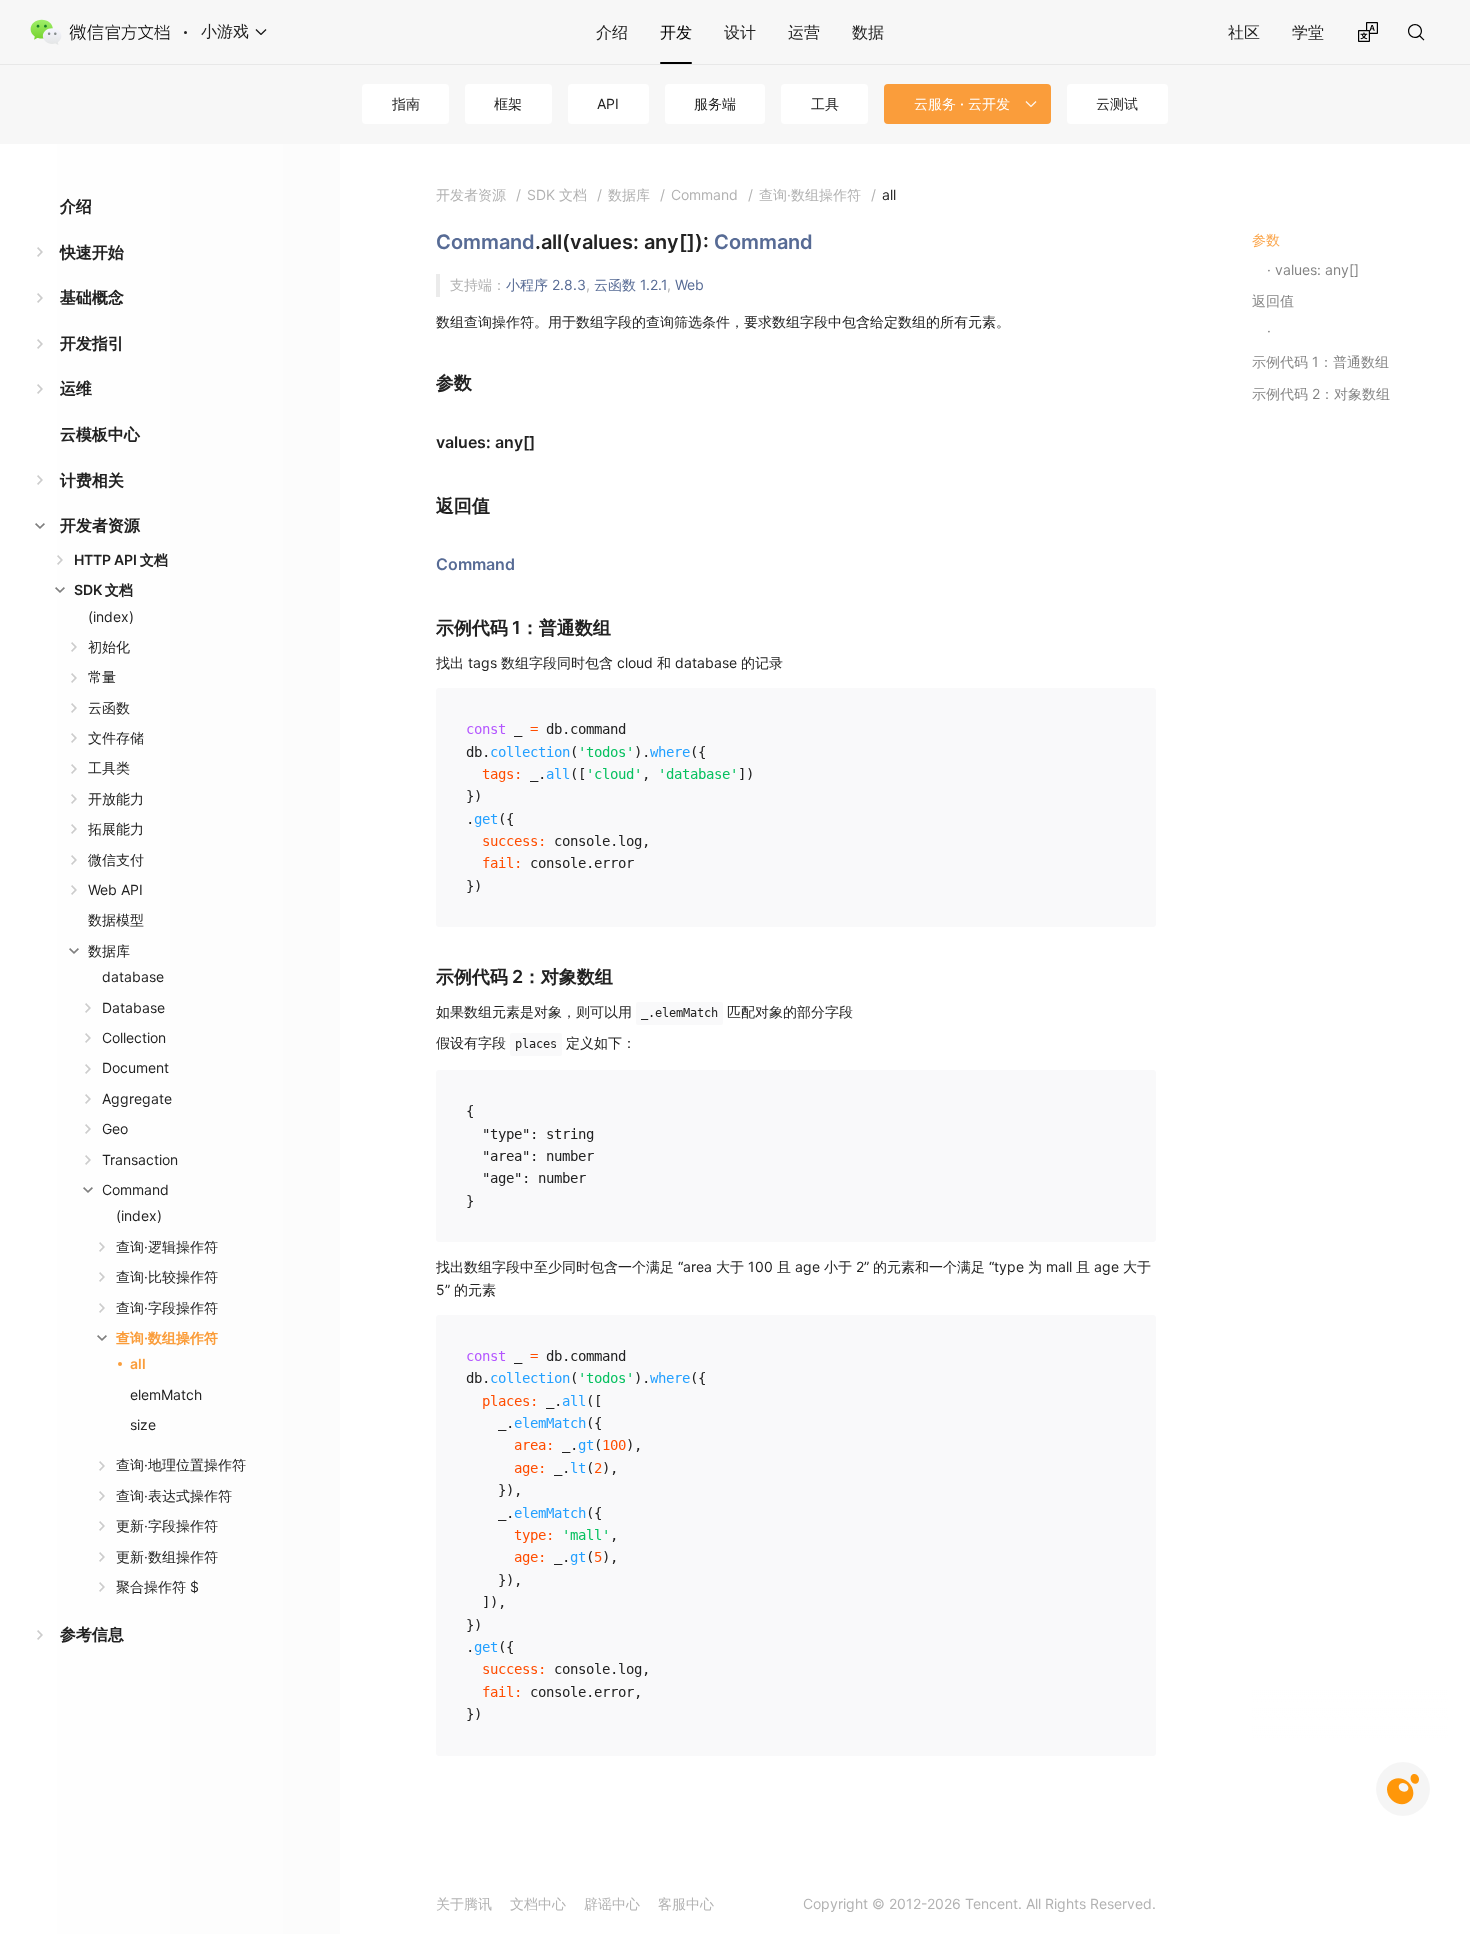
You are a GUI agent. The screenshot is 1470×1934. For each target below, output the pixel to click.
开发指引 (92, 343)
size (143, 1424)
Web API (115, 889)
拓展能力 (116, 828)
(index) (111, 616)
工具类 (109, 767)
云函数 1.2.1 (630, 284)
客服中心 (686, 1903)
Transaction (140, 1159)
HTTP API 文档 (121, 559)
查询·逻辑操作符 (167, 1246)
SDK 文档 (103, 589)
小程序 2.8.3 (546, 284)
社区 (1244, 32)
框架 (508, 103)
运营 (804, 32)
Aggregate (137, 1098)
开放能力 (116, 798)
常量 (102, 676)
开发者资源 (100, 525)
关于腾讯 (464, 1903)
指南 (406, 103)
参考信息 (92, 1634)
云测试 (1117, 103)
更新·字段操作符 (167, 1525)
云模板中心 (100, 434)
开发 (676, 32)
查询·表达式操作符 (174, 1495)
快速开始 (92, 252)
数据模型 (116, 919)
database (133, 976)
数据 (868, 32)
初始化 (109, 646)
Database (133, 1007)
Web (689, 284)
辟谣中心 (612, 1903)
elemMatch (166, 1394)
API (608, 103)
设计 (740, 32)
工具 (825, 103)
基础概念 (92, 297)
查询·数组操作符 (167, 1337)
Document (135, 1067)
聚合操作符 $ (157, 1586)
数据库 (109, 950)
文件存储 (116, 737)
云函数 (109, 707)
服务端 (715, 103)
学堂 (1308, 32)
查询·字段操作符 (167, 1307)
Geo (115, 1128)
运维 (76, 388)
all (138, 1363)
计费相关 (92, 480)
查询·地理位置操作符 (181, 1464)
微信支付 (116, 859)
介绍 (612, 32)
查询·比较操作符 (167, 1276)
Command (135, 1189)
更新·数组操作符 (167, 1556)
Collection (134, 1037)
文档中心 (538, 1903)
